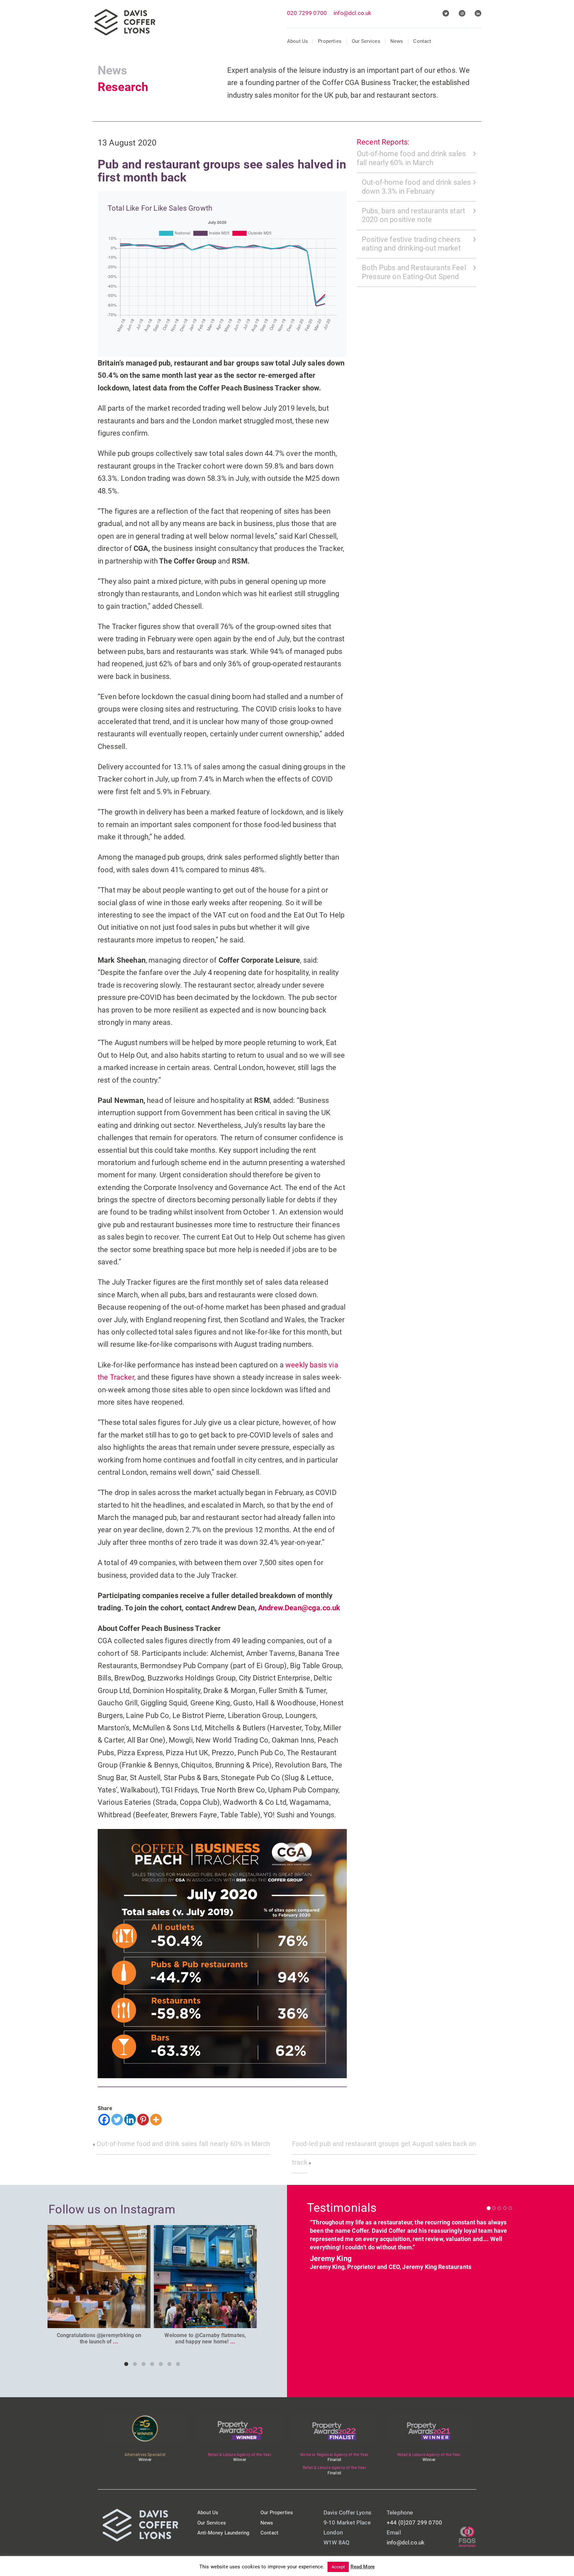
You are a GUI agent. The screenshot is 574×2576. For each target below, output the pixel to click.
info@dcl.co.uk (352, 13)
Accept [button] (338, 2567)
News (397, 41)
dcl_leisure (98, 2231)
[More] (156, 2120)
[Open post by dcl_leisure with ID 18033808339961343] (205, 2277)
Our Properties (277, 2513)
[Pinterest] (143, 2120)
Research (123, 87)
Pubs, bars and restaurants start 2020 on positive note (413, 215)
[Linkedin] (130, 2120)
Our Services (366, 41)
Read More (363, 2567)
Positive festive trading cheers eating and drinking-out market (411, 244)
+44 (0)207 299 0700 (414, 2522)
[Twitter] (117, 2120)
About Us (297, 41)
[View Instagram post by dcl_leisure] (144, 2320)
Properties (330, 41)
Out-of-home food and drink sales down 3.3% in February (416, 187)
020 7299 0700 (307, 13)
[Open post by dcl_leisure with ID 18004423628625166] (99, 2277)
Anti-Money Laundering (223, 2533)
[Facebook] (104, 2120)
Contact (422, 41)
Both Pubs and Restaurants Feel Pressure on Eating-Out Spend (414, 272)
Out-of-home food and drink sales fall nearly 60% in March (411, 158)
